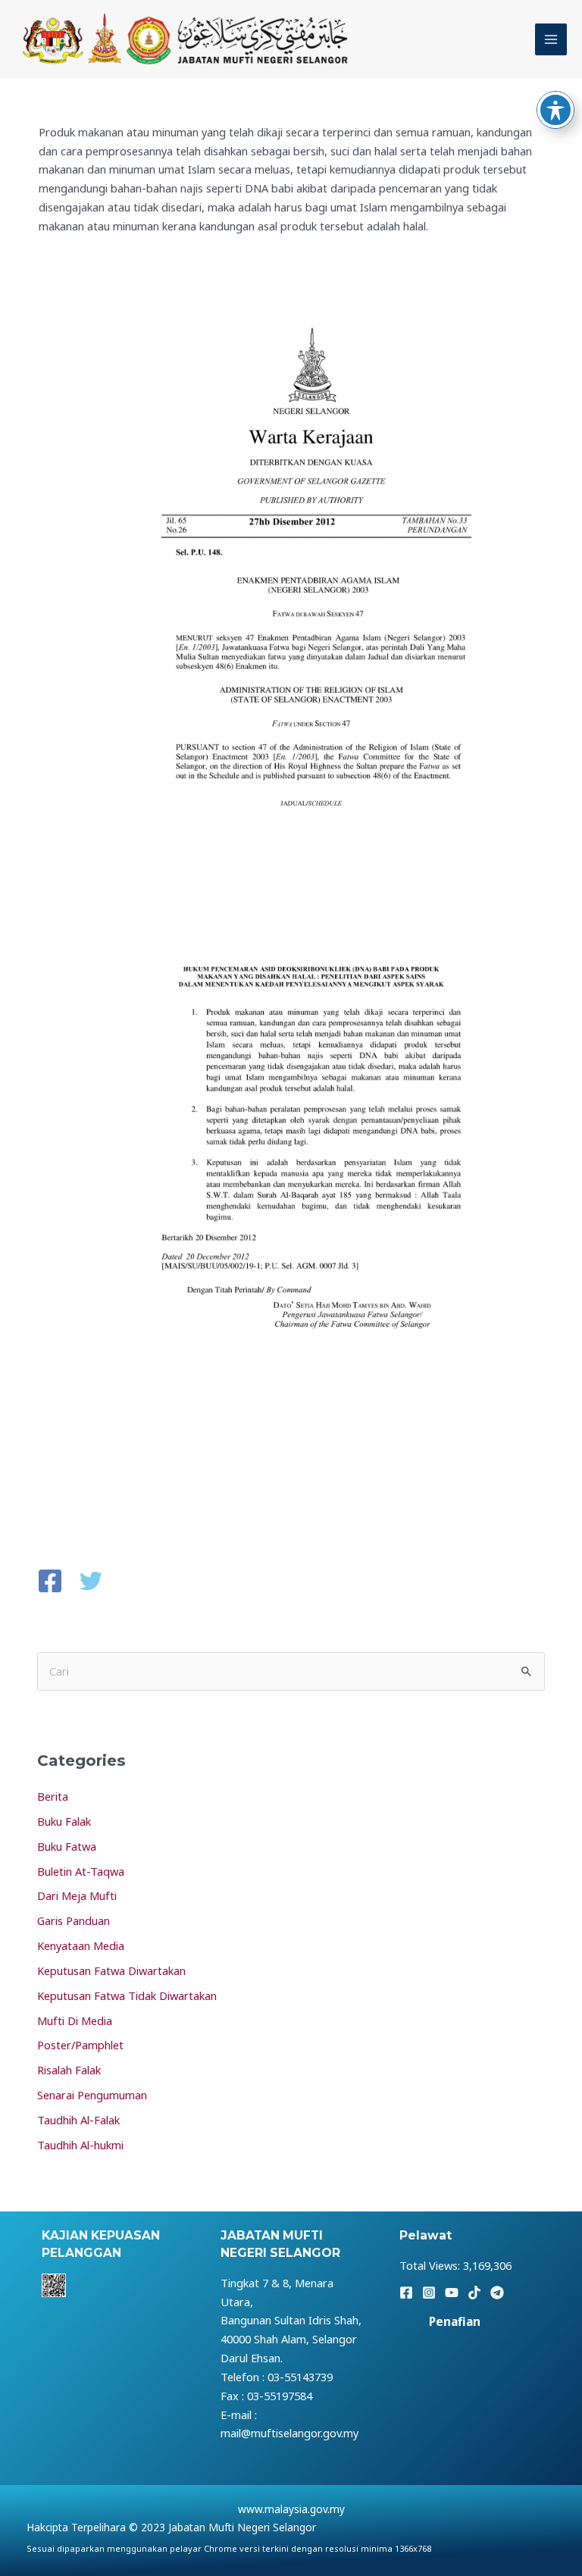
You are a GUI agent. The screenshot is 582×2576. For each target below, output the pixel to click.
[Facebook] (50, 1582)
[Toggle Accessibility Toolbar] (555, 110)
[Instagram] (429, 2293)
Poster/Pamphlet (80, 2045)
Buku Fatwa (67, 1846)
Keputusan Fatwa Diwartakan (111, 1970)
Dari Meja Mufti (77, 1895)
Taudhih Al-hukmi (80, 2145)
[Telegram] (497, 2293)
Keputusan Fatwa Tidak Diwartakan (127, 1995)
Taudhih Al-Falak (78, 2120)
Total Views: (431, 2265)
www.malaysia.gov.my (291, 2509)
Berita (53, 1796)
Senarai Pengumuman (92, 2095)
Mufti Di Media (75, 2020)
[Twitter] (91, 1582)
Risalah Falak (69, 2070)
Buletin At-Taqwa (81, 1871)
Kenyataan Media (81, 1945)
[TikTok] (474, 2293)
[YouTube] (452, 2293)
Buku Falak (64, 1821)
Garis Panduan (74, 1920)
